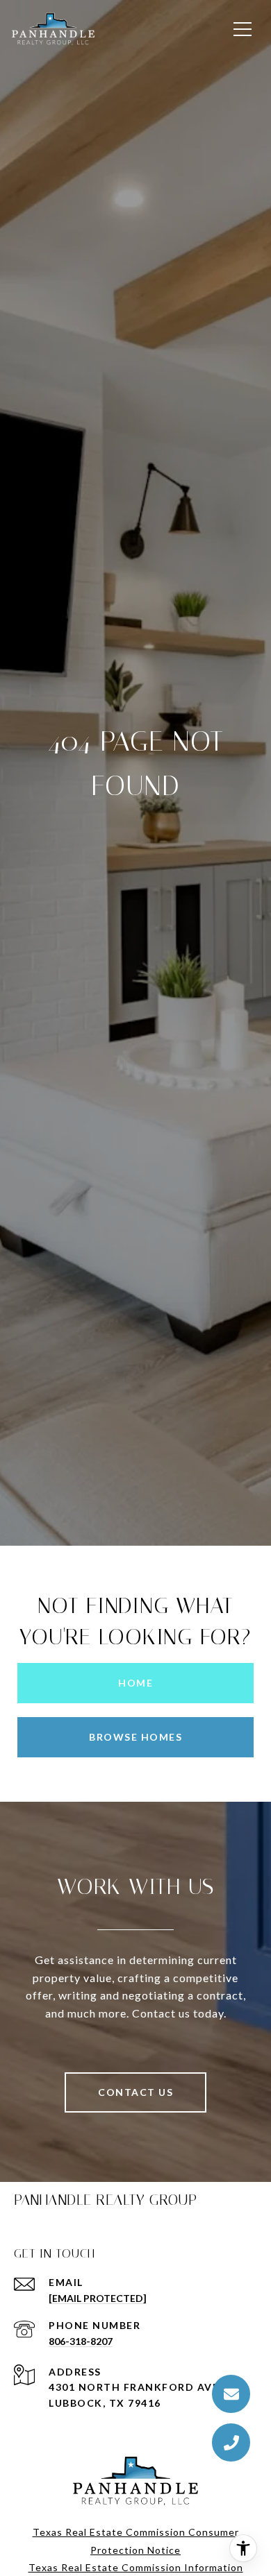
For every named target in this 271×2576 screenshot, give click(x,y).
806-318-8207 (81, 2341)
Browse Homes (135, 1737)
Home (135, 1683)
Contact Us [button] (135, 2092)
